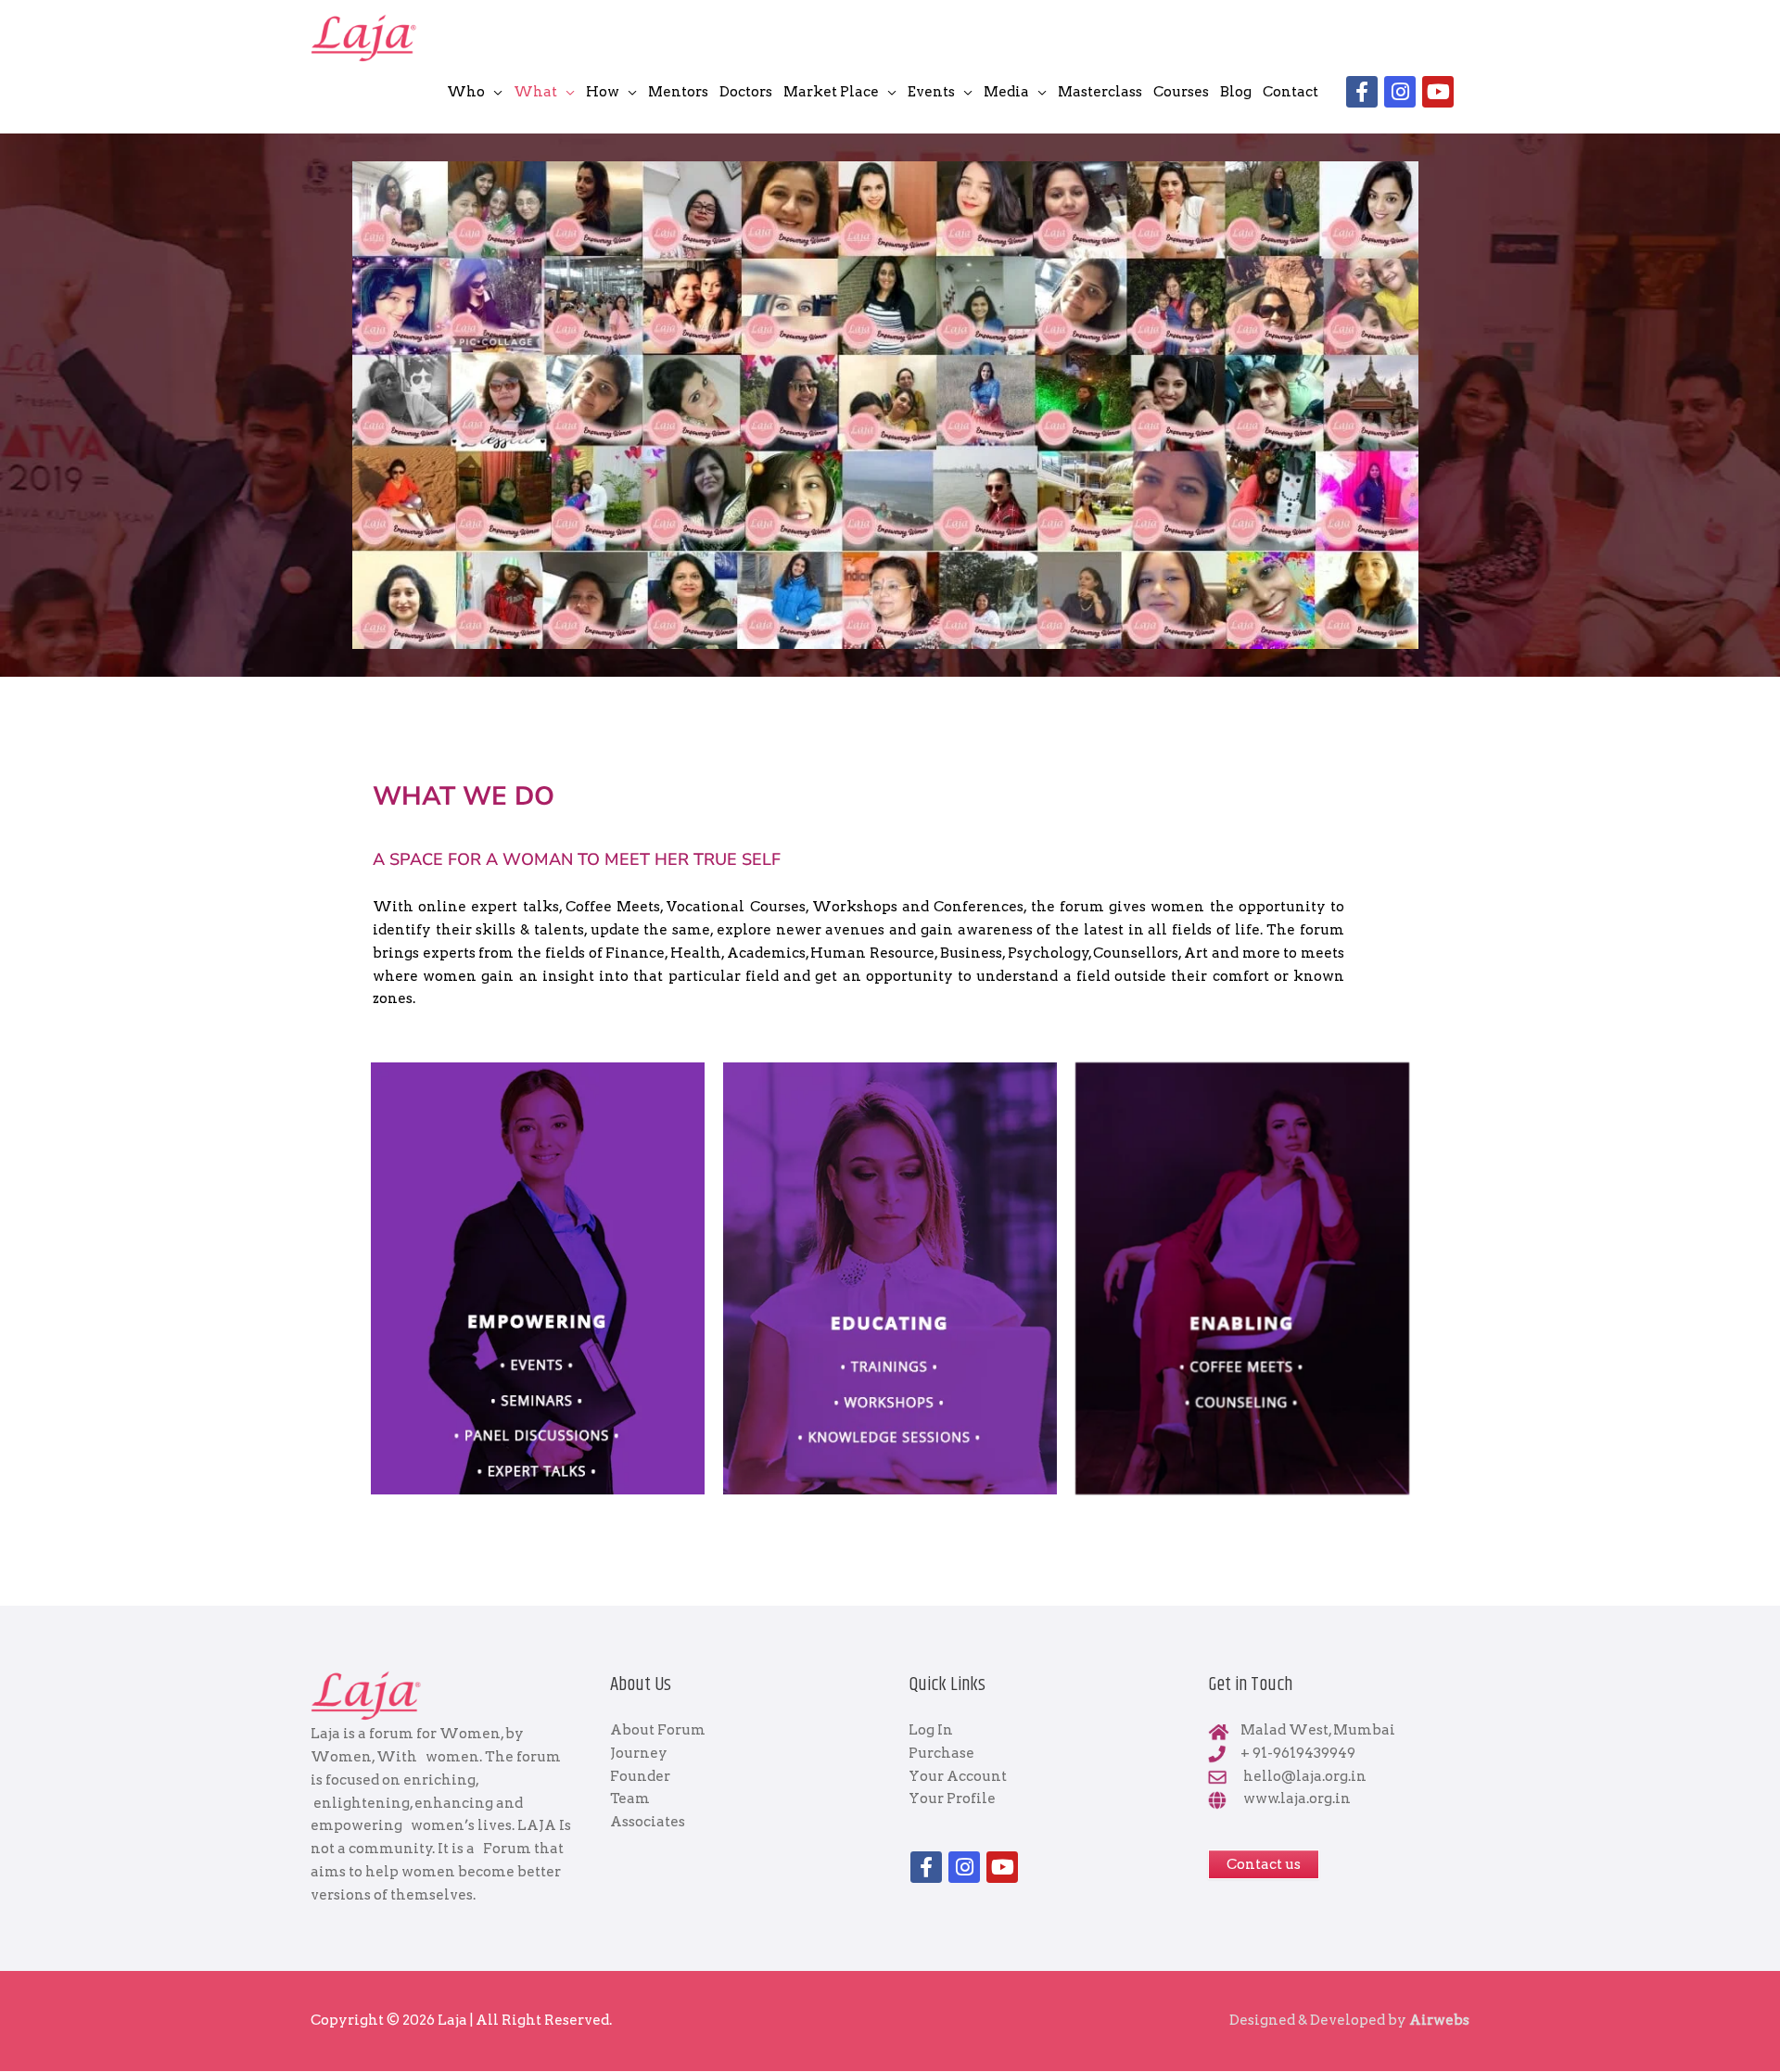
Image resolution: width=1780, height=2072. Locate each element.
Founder (640, 1776)
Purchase (941, 1753)
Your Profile (952, 1799)
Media (1006, 92)
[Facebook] (1362, 92)
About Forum (658, 1730)
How (603, 92)
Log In (931, 1730)
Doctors (746, 92)
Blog (1236, 92)
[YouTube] (1438, 92)
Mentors (678, 92)
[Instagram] (1400, 92)
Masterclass (1100, 92)
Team (630, 1799)
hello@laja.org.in (1305, 1776)
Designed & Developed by (1349, 2020)
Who (466, 92)
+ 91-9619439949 (1298, 1753)
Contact (1290, 92)
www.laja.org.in (1297, 1799)
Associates (648, 1822)
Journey (639, 1753)
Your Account (958, 1776)
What (535, 92)
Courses (1181, 92)
